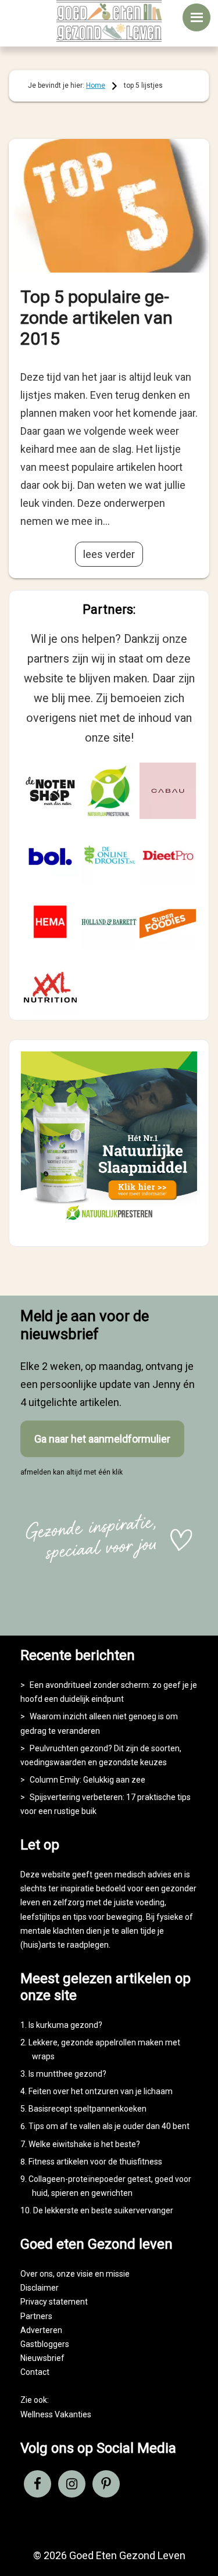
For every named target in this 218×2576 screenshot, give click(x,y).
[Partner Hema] (50, 922)
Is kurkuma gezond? (65, 2025)
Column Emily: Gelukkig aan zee (87, 1780)
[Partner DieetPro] (168, 856)
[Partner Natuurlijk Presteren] (109, 791)
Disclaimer (40, 2288)
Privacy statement (54, 2302)
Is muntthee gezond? (67, 2074)
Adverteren (41, 2330)
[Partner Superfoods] (168, 922)
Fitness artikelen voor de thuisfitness (95, 2162)
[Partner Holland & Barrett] (109, 922)
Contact (35, 2372)
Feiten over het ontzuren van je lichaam (101, 2091)
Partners (36, 2316)
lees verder (109, 554)
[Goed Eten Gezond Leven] (109, 21)
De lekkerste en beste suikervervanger (103, 2210)
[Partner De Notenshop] (50, 791)
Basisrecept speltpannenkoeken (87, 2109)
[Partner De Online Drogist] (109, 856)
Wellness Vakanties (56, 2414)
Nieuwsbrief (42, 2358)
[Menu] (196, 17)
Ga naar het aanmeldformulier (102, 1439)
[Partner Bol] (50, 856)
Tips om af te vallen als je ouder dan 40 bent (109, 2126)
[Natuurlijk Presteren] (109, 1224)
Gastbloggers (45, 2344)
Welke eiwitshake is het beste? (84, 2144)
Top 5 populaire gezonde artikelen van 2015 (97, 318)
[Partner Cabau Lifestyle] (168, 791)
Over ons (37, 2274)
